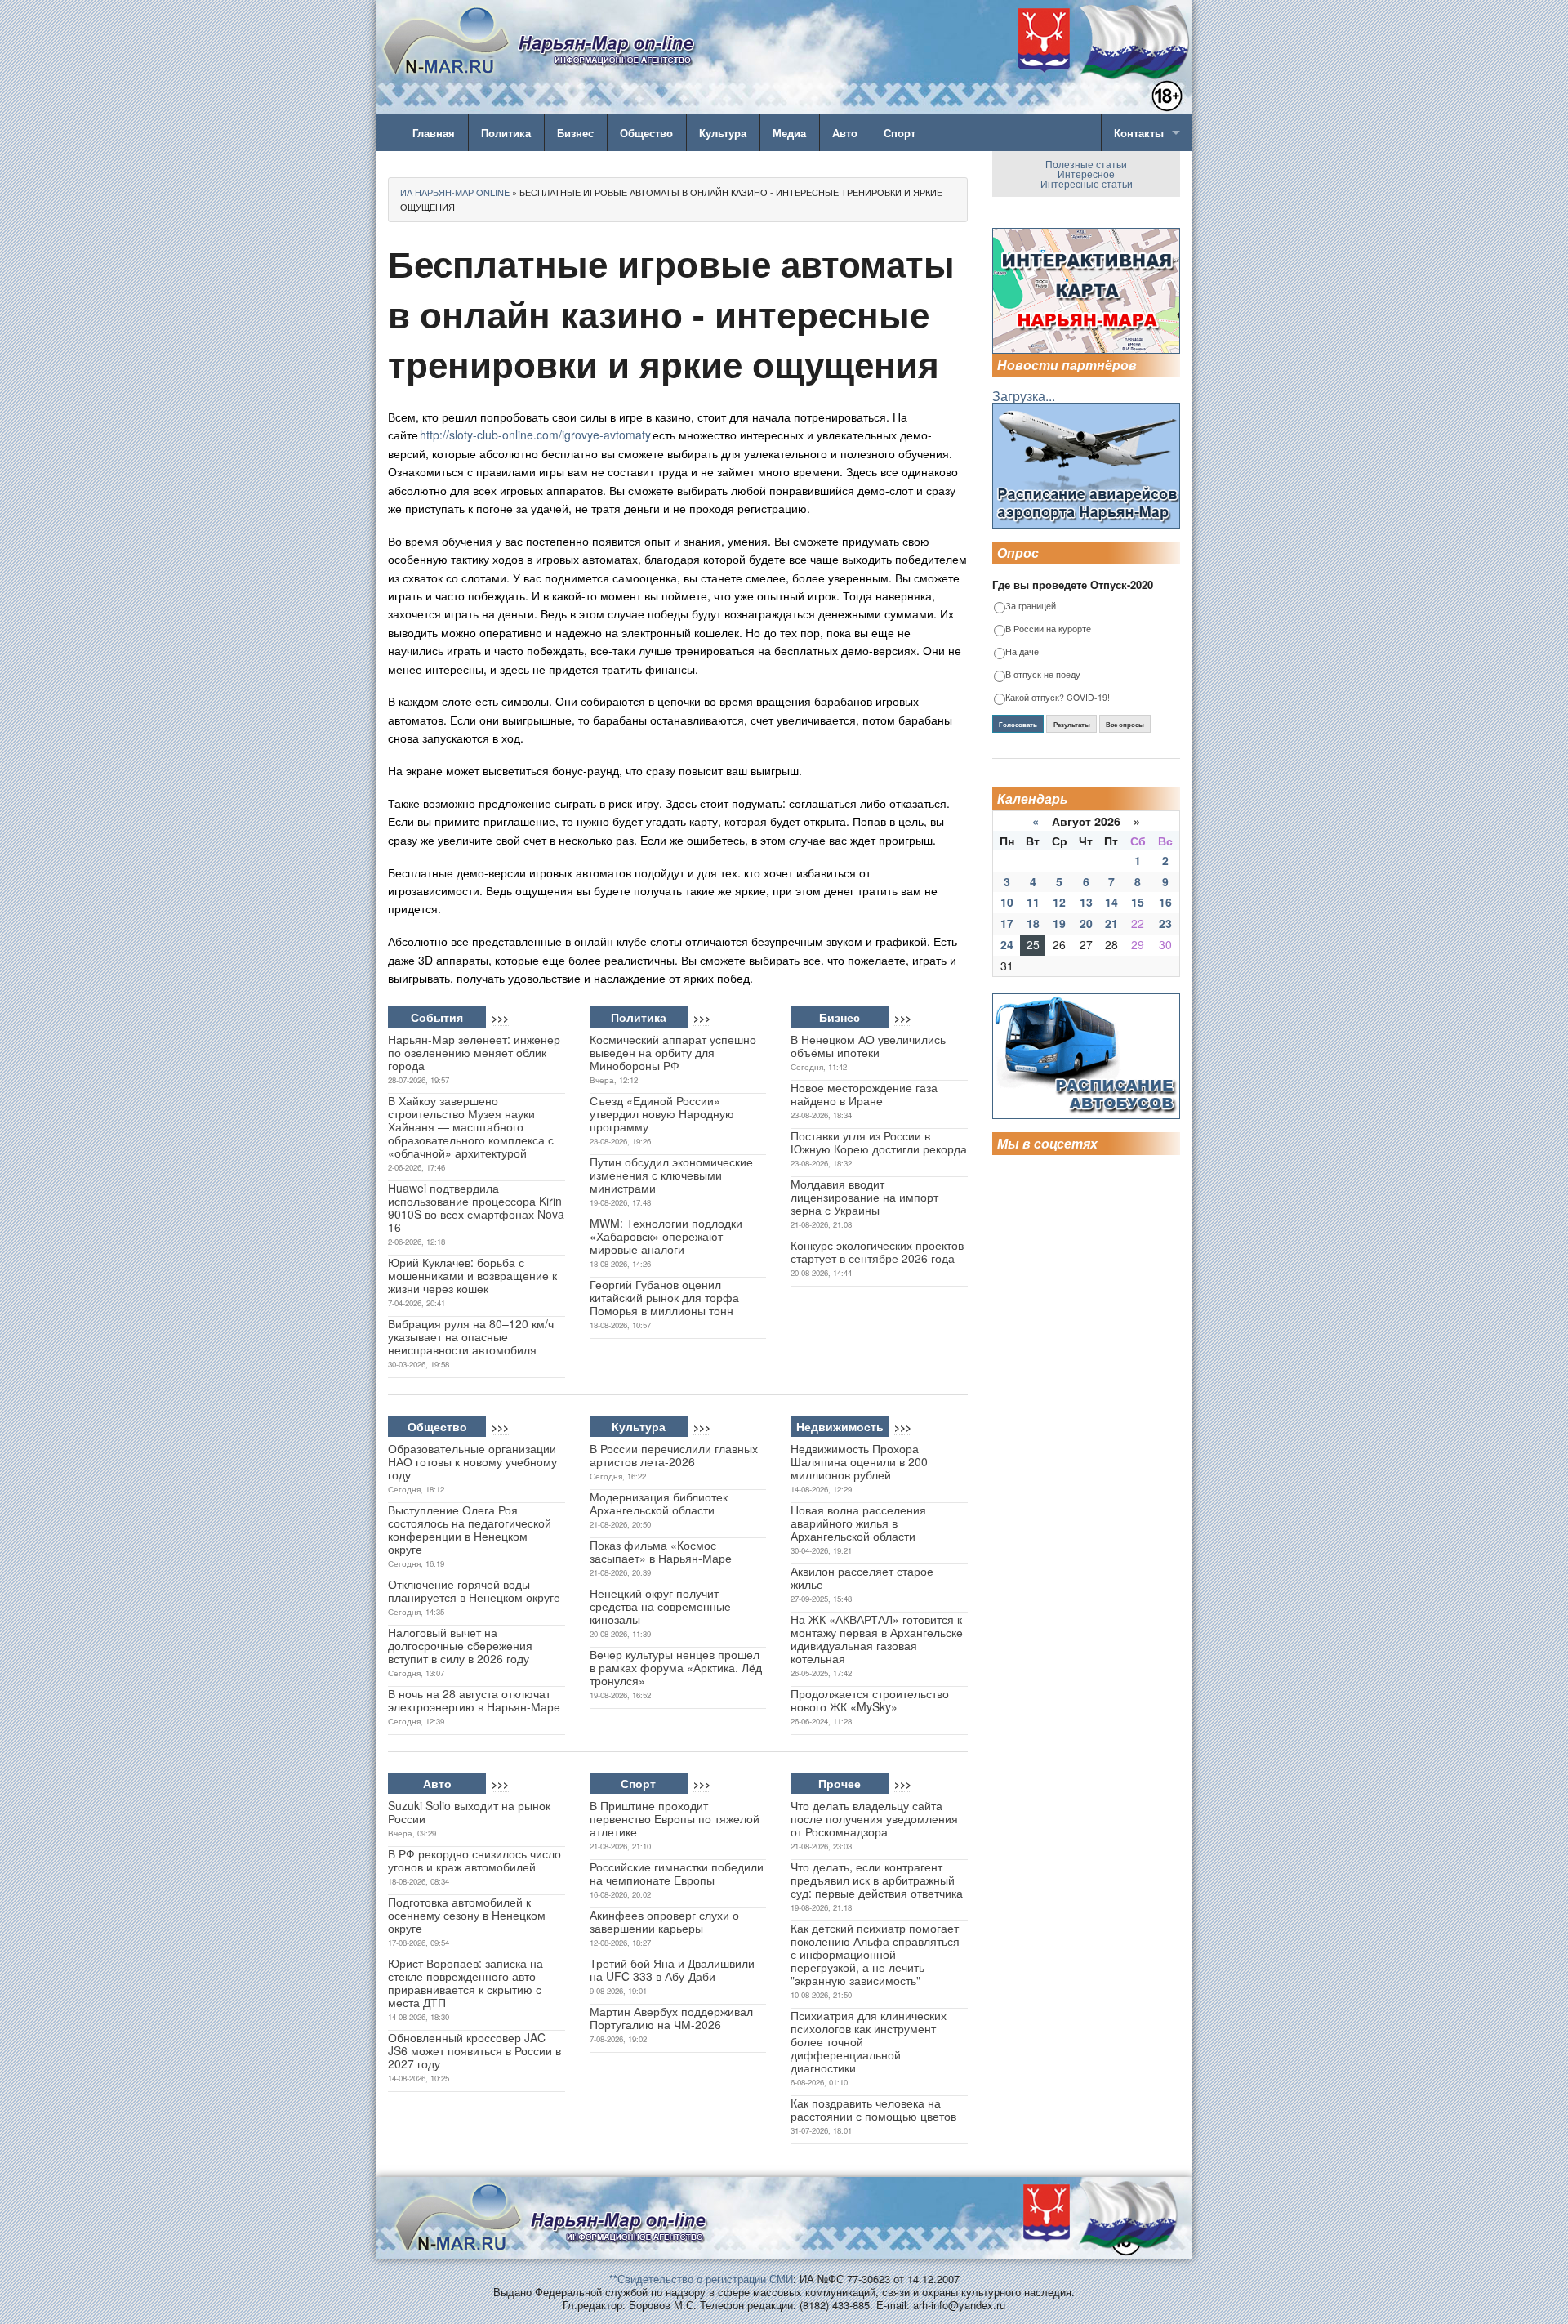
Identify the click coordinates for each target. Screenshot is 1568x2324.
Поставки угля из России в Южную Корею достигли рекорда (879, 1142)
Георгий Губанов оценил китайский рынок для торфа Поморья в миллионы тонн (664, 1297)
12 (1059, 902)
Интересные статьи (1087, 183)
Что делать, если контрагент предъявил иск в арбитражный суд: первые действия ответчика (877, 1880)
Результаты (1072, 725)
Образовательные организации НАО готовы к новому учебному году (472, 1461)
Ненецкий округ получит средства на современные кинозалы (660, 1606)
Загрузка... (1024, 396)
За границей (1031, 607)
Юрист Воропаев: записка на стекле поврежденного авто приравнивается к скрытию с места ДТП (465, 1983)
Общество (646, 133)
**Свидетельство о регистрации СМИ (701, 2279)
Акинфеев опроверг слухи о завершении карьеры (664, 1921)
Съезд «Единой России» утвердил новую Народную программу (662, 1113)
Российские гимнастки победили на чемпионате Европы (677, 1873)
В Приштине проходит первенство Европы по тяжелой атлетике (675, 1818)
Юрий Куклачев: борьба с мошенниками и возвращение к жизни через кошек (472, 1275)
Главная (434, 133)
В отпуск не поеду (1043, 675)
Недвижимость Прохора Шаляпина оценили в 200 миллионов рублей (859, 1461)
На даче (1022, 652)
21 (1111, 923)
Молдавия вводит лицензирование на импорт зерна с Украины (864, 1197)
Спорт (900, 133)
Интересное (1086, 174)
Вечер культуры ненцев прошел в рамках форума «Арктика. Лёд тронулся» (676, 1667)
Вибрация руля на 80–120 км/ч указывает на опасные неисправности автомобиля (471, 1336)
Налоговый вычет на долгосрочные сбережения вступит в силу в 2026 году (460, 1645)
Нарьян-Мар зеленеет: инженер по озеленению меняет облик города (474, 1052)
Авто (845, 133)
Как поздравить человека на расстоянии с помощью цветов (873, 2109)
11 (1033, 902)
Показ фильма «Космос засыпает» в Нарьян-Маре (661, 1551)
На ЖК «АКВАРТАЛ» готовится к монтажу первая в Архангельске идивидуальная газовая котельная (877, 1639)
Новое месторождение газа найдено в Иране (864, 1094)
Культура (723, 133)
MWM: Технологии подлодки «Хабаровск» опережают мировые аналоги (666, 1236)
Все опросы (1125, 725)
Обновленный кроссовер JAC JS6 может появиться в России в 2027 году (474, 2050)
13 (1086, 902)
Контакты (1139, 133)
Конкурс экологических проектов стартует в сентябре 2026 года (877, 1251)
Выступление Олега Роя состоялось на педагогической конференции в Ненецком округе (470, 1529)
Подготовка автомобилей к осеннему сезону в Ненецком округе (467, 1915)
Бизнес (575, 133)
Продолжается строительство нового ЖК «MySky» (870, 1700)
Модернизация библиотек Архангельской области (659, 1503)
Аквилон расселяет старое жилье (862, 1577)
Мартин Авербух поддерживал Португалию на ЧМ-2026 (671, 2018)
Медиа (789, 133)
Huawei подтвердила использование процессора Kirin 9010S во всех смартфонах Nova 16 (476, 1207)
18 (1033, 923)
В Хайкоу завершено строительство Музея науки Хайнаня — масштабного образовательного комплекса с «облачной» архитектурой (471, 1126)
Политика (506, 133)
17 (1007, 923)
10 (1007, 902)
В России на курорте (1048, 629)
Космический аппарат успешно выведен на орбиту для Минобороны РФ (673, 1052)
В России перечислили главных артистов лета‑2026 (674, 1455)
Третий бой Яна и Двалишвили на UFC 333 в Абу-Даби (672, 1969)
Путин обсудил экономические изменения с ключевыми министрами (671, 1175)
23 (1165, 923)
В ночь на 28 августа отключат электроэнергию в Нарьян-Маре (474, 1700)
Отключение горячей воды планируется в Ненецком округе (474, 1590)
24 (1007, 944)
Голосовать (1018, 725)
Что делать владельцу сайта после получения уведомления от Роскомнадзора (874, 1818)
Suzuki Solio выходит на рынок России (469, 1812)
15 (1138, 902)
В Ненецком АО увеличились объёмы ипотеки (868, 1046)
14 (1111, 902)
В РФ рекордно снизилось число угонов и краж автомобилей (474, 1860)
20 (1086, 923)
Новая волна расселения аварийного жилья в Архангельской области (858, 1523)
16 (1165, 902)
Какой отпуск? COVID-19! (1058, 698)
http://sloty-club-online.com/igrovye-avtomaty (535, 435)
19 (1059, 923)
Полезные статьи (1086, 164)
